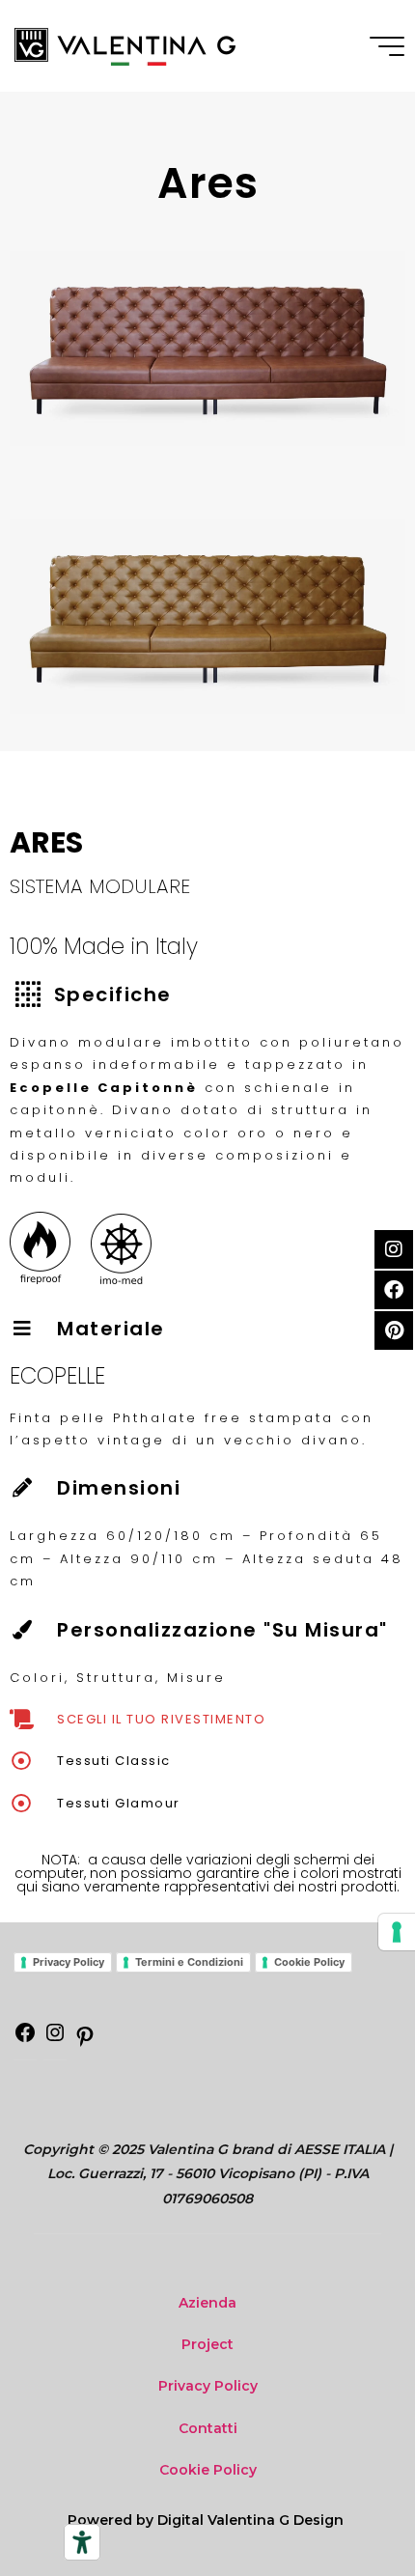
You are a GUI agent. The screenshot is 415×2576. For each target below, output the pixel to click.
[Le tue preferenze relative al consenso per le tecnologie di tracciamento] (397, 1932)
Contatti (208, 2428)
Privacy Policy (69, 1962)
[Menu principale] (387, 46)
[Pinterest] (85, 2043)
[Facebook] (25, 2039)
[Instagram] (55, 2039)
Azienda (207, 2303)
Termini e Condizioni (189, 1962)
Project (207, 2344)
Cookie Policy (309, 1962)
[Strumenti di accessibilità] (82, 2542)
